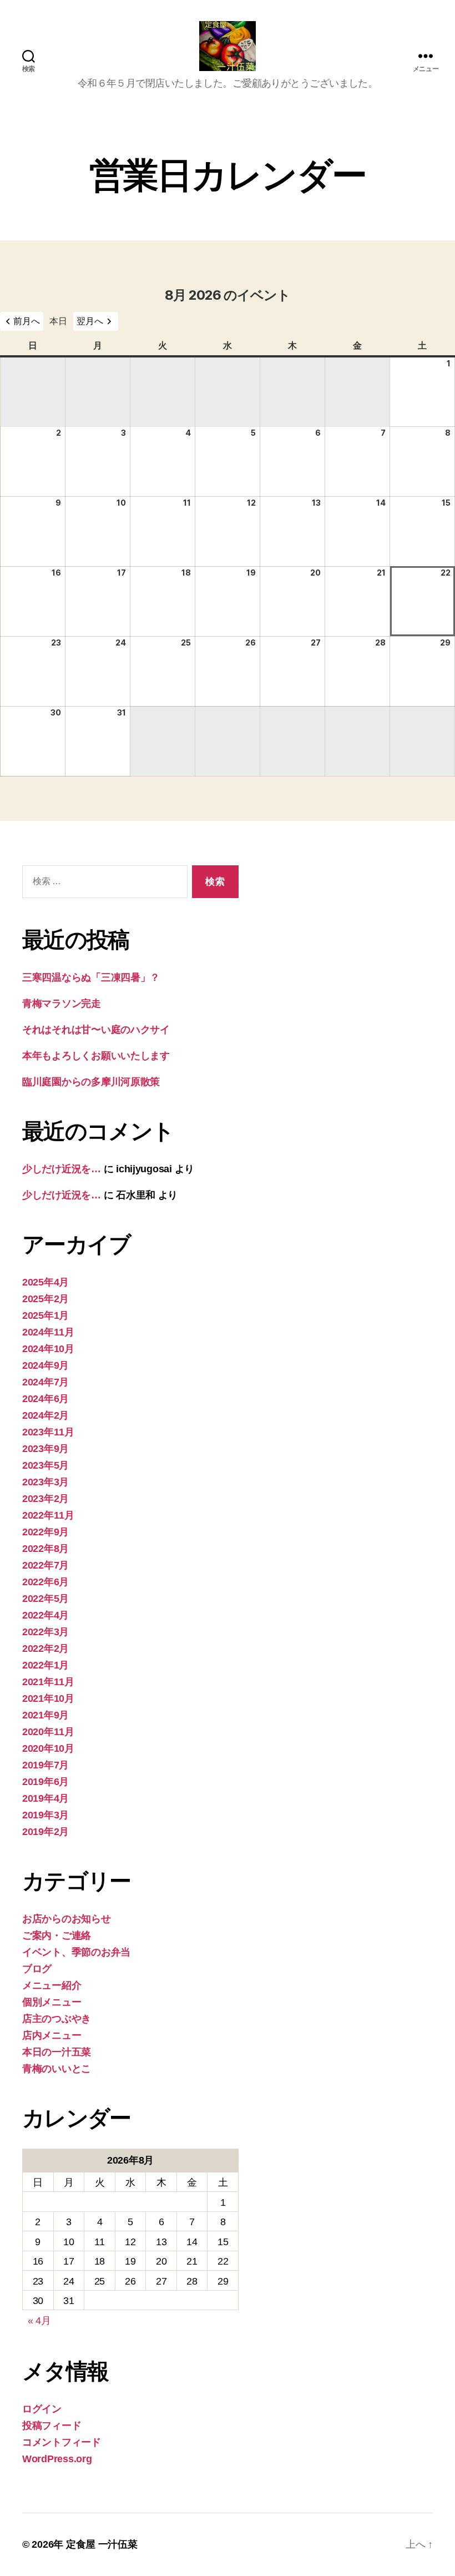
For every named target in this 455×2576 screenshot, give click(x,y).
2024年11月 (48, 1332)
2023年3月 (46, 1482)
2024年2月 (46, 1415)
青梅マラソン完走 (62, 1004)
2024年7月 (46, 1382)
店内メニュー (52, 2035)
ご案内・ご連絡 (57, 1935)
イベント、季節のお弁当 (76, 1952)
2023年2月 (46, 1499)
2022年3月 (46, 1632)
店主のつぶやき (57, 2019)
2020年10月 (48, 1748)
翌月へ (90, 321)
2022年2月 (46, 1649)
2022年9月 (46, 1532)
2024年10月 (48, 1349)
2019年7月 (46, 1765)
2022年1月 (46, 1665)
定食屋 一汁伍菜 (102, 2544)
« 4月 (39, 2321)
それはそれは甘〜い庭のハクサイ (96, 1030)
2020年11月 (48, 1732)
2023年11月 (48, 1432)
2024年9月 (46, 1365)
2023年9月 (46, 1449)
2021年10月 (48, 1698)
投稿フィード (52, 2426)
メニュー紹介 (52, 1985)
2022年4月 (46, 1615)
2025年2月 (46, 1299)
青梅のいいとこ (57, 2069)
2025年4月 (46, 1282)
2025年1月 (46, 1315)
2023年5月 (46, 1465)
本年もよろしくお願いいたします (96, 1056)
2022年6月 (46, 1582)
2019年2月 (46, 1832)
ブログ (37, 1969)
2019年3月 (46, 1815)
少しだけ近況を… (62, 1169)
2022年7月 (46, 1565)
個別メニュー (52, 2002)
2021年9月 (46, 1715)
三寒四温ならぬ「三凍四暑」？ (91, 977)
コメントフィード (62, 2442)
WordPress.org (57, 2459)
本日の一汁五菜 (57, 2052)
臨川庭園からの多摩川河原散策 (91, 1082)
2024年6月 (46, 1399)
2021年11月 (48, 1682)
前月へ (27, 321)
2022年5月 (46, 1599)
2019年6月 (46, 1782)
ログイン (42, 2409)
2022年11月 (48, 1515)
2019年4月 (46, 1798)
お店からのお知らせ (67, 1919)
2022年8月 (46, 1549)
